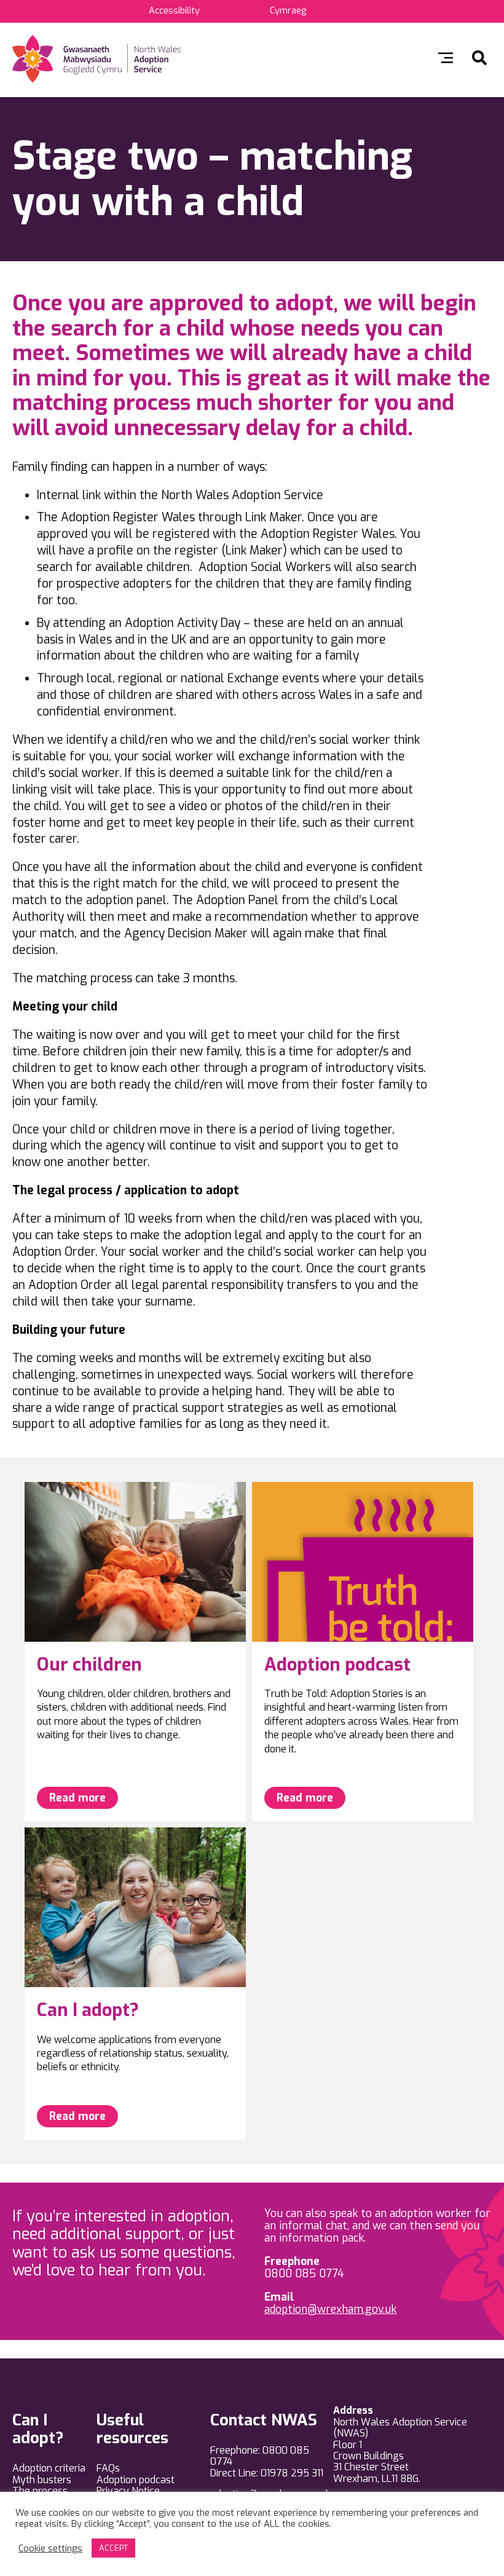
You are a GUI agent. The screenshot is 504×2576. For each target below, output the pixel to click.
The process (40, 2491)
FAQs (108, 2468)
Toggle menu (446, 58)
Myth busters (42, 2480)
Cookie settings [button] (50, 2548)
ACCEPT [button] (113, 2548)
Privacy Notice (128, 2491)
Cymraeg (288, 11)
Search (479, 58)
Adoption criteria (49, 2468)
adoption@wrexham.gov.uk (330, 2309)
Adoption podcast (136, 2480)
